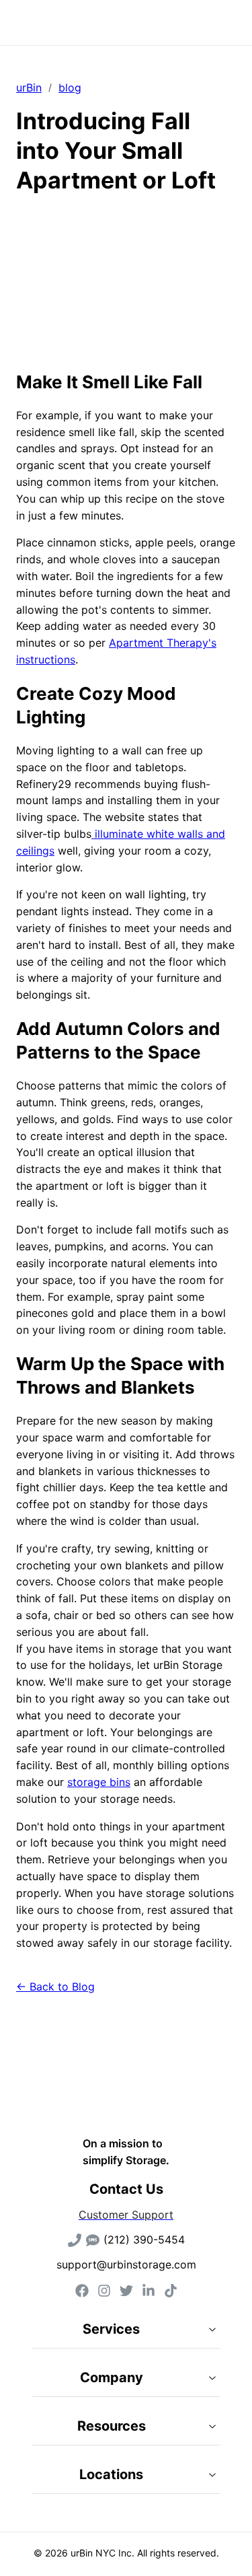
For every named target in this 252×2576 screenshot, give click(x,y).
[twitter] (126, 2291)
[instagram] (104, 2291)
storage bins (99, 1782)
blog (70, 87)
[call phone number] (75, 2240)
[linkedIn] (149, 2291)
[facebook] (82, 2291)
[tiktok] (171, 2291)
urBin (29, 87)
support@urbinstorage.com (126, 2264)
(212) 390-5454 (144, 2240)
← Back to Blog (55, 1987)
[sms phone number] (93, 2240)
